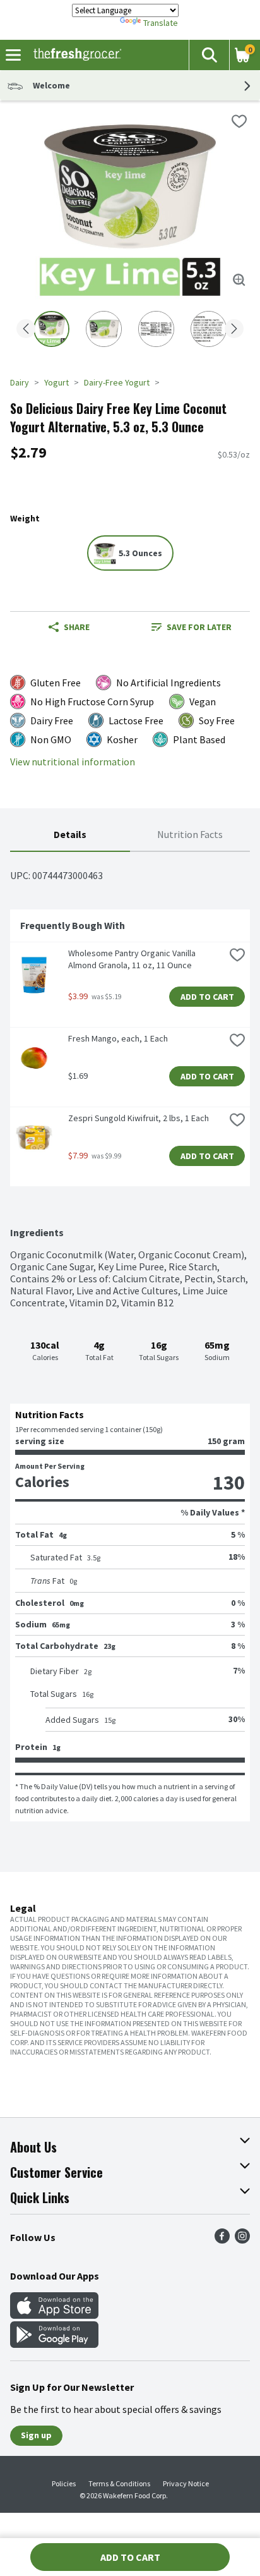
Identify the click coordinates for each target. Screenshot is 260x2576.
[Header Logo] (75, 55)
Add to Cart (207, 997)
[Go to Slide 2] (104, 329)
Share (77, 627)
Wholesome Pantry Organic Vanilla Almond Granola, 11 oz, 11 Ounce (133, 959)
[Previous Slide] (26, 330)
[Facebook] (222, 2240)
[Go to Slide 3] (156, 329)
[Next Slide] (234, 330)
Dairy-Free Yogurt (117, 382)
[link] (191, 627)
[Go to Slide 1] (51, 329)
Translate (161, 23)
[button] (209, 55)
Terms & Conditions (119, 2483)
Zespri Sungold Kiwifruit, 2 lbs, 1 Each (139, 1118)
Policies (64, 2483)
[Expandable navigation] (13, 55)
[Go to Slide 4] (209, 329)
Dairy (20, 382)
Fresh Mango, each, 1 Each (118, 1038)
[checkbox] (239, 121)
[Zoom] (239, 280)
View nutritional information (73, 762)
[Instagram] (242, 2240)
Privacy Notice (186, 2483)
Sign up (36, 2435)
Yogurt (56, 382)
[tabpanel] (130, 1337)
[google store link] (54, 2344)
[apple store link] (54, 2315)
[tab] (70, 835)
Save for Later (199, 627)
